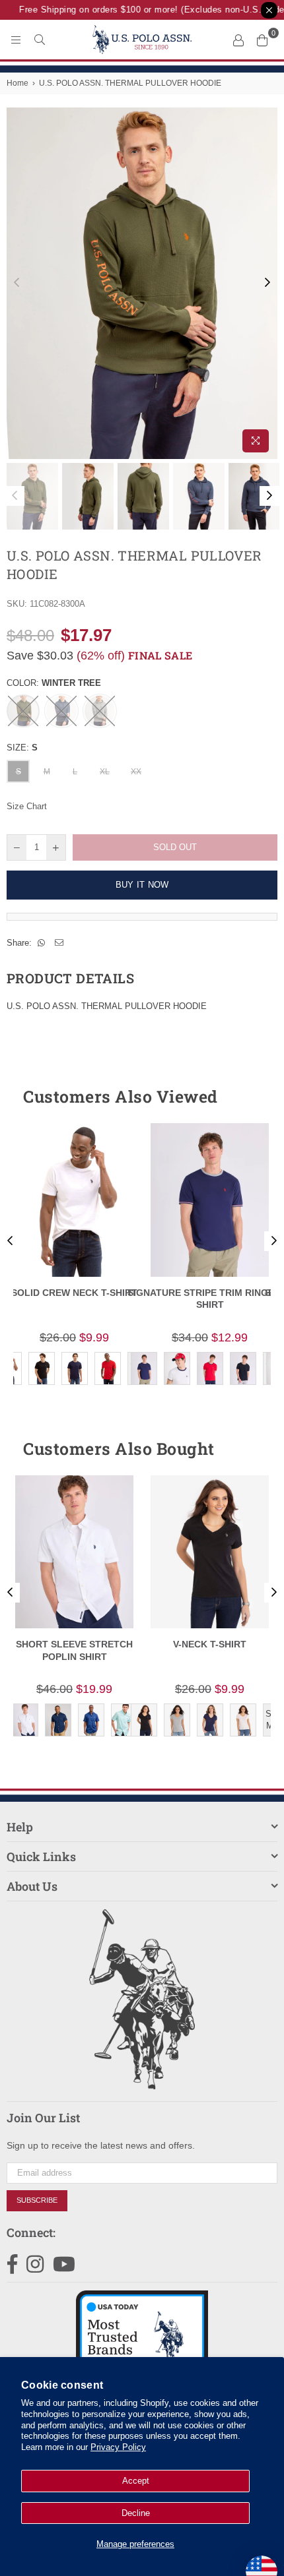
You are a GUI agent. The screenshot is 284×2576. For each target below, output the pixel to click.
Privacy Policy (118, 2447)
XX (136, 772)
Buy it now (142, 885)
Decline (136, 2513)
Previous (17, 283)
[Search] (40, 40)
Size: (22, 748)
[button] (244, 1097)
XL (105, 772)
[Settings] (238, 40)
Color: (54, 683)
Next (267, 283)
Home (18, 83)
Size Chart (27, 806)
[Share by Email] (59, 943)
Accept (136, 2481)
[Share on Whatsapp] (42, 943)
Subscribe (37, 2200)
